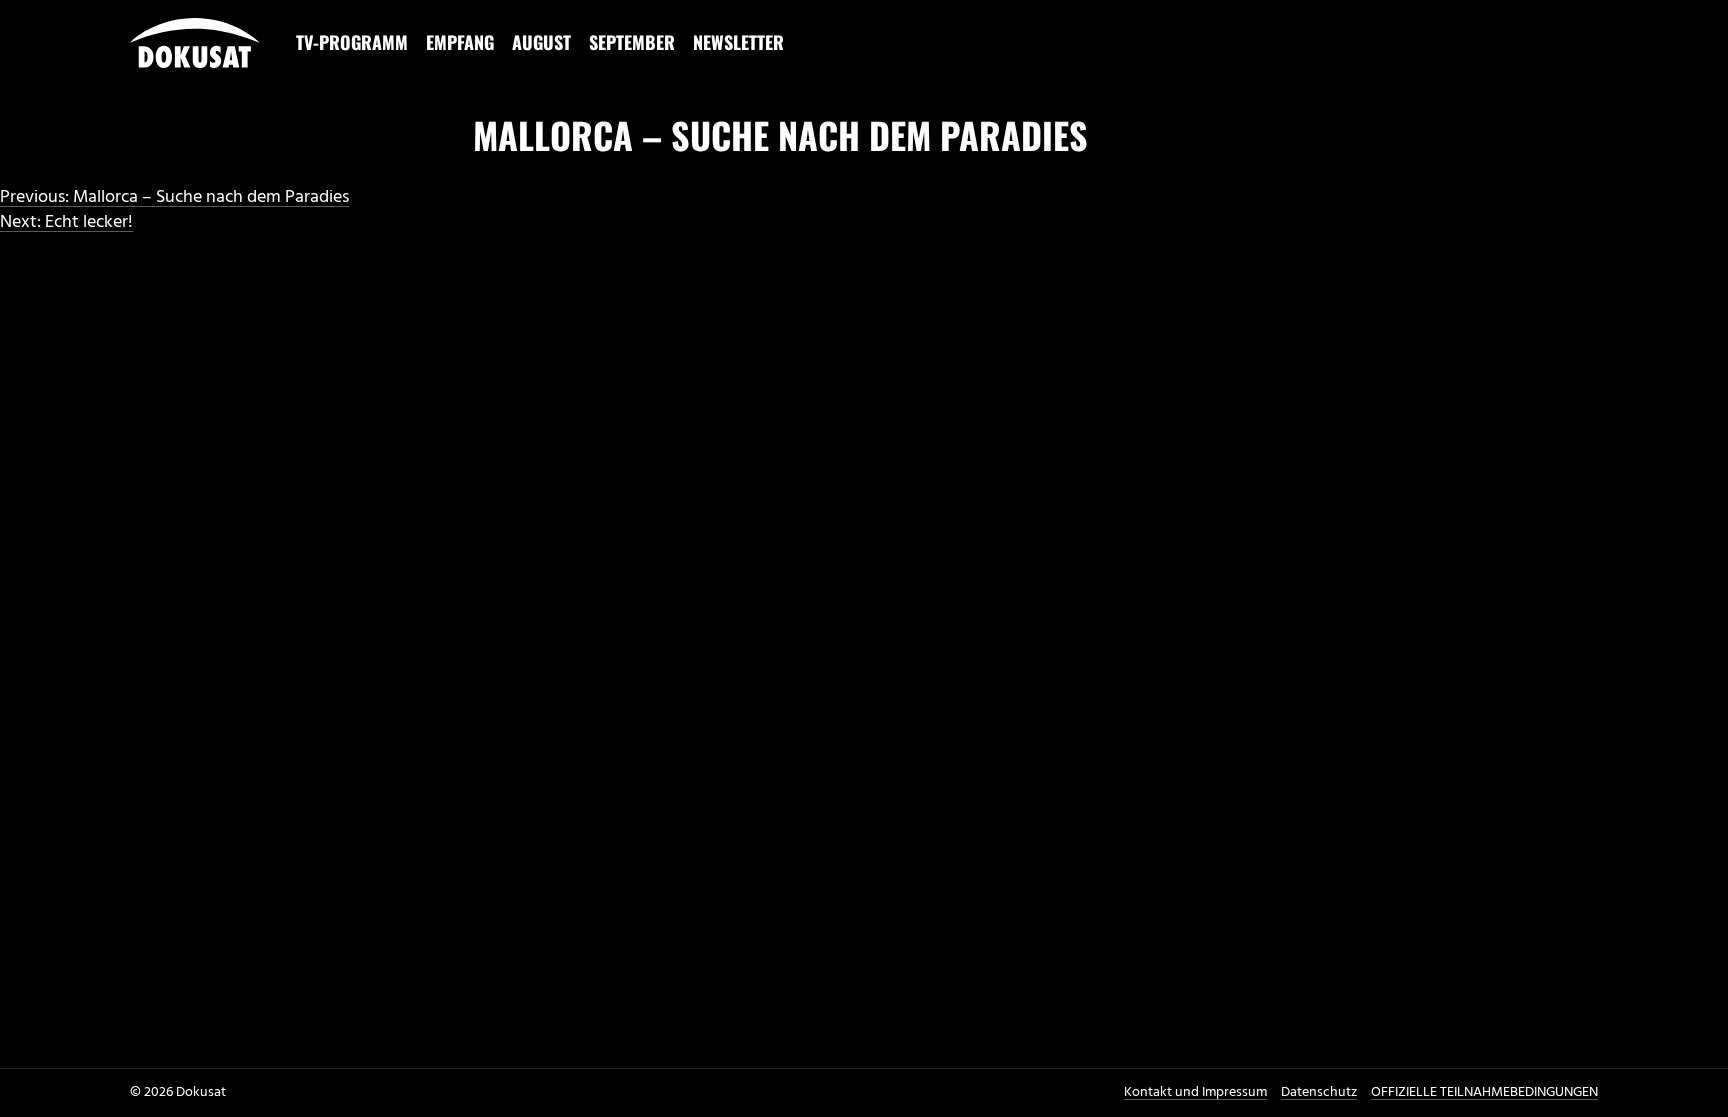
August (541, 42)
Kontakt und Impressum (1195, 1092)
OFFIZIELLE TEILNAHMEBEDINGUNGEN (1484, 1092)
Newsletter (738, 42)
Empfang (460, 42)
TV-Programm (352, 42)
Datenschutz (1319, 1092)
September (632, 42)
